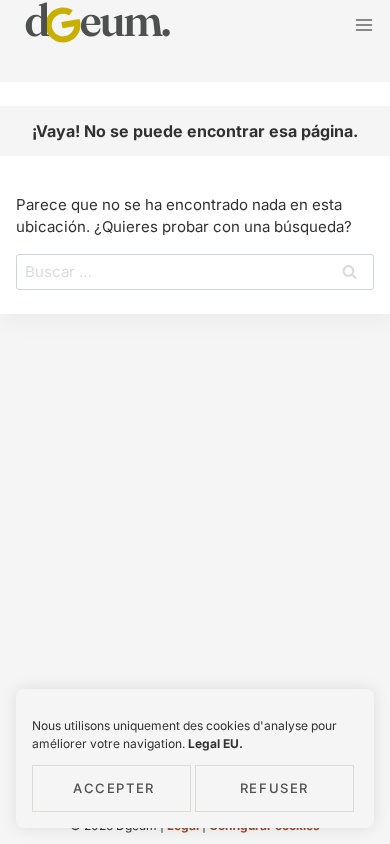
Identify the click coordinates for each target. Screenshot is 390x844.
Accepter (114, 788)
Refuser (274, 788)
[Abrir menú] (363, 24)
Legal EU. (215, 743)
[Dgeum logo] (98, 25)
